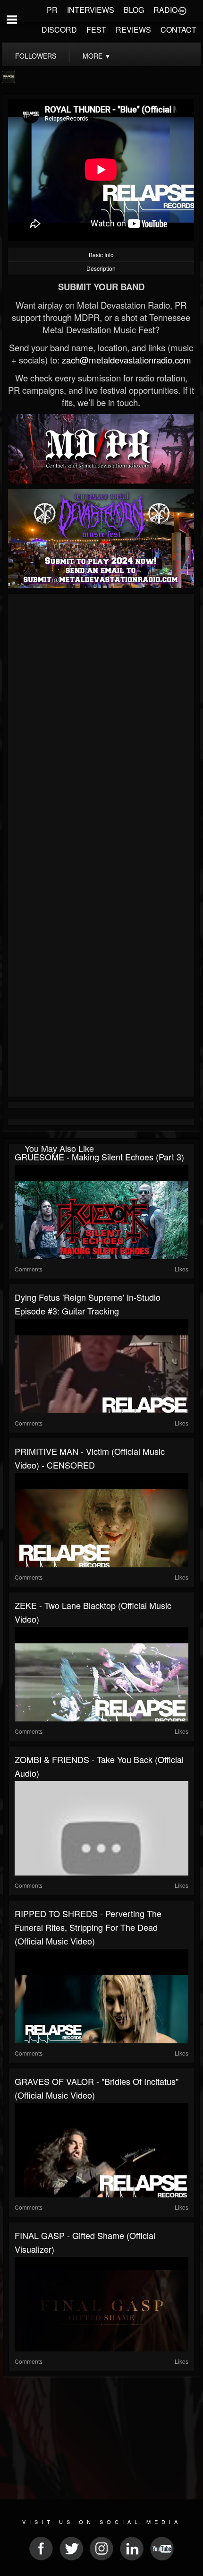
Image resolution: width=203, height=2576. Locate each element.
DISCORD (59, 30)
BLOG (134, 10)
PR (52, 10)
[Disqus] (101, 723)
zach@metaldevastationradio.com (127, 360)
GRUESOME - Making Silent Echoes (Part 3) (99, 1157)
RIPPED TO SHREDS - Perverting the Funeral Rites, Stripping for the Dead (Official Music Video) (88, 1927)
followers (36, 56)
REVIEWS (133, 30)
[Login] (182, 10)
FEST (96, 30)
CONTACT (178, 30)
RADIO (165, 10)
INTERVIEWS (91, 10)
